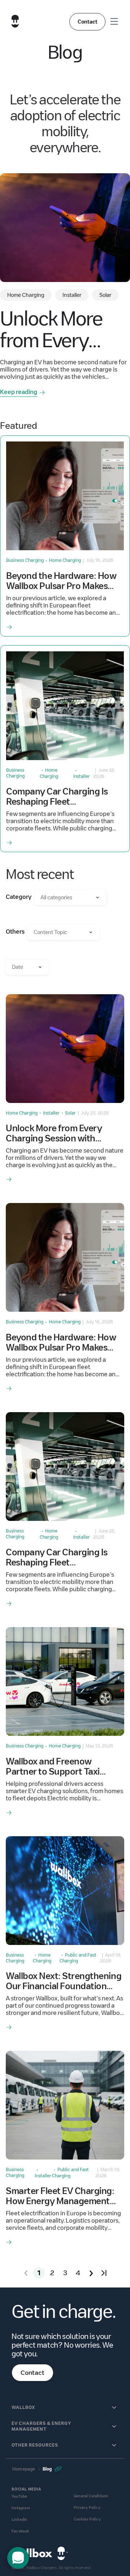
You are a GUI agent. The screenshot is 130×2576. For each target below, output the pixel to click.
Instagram (21, 2508)
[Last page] (104, 2273)
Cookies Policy (87, 2519)
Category (19, 897)
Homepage (24, 2469)
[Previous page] (26, 2273)
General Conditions (91, 2496)
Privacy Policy (87, 2508)
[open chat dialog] (18, 2558)
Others (15, 932)
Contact (88, 22)
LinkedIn (19, 2520)
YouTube (19, 2496)
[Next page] (91, 2273)
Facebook (21, 2531)
